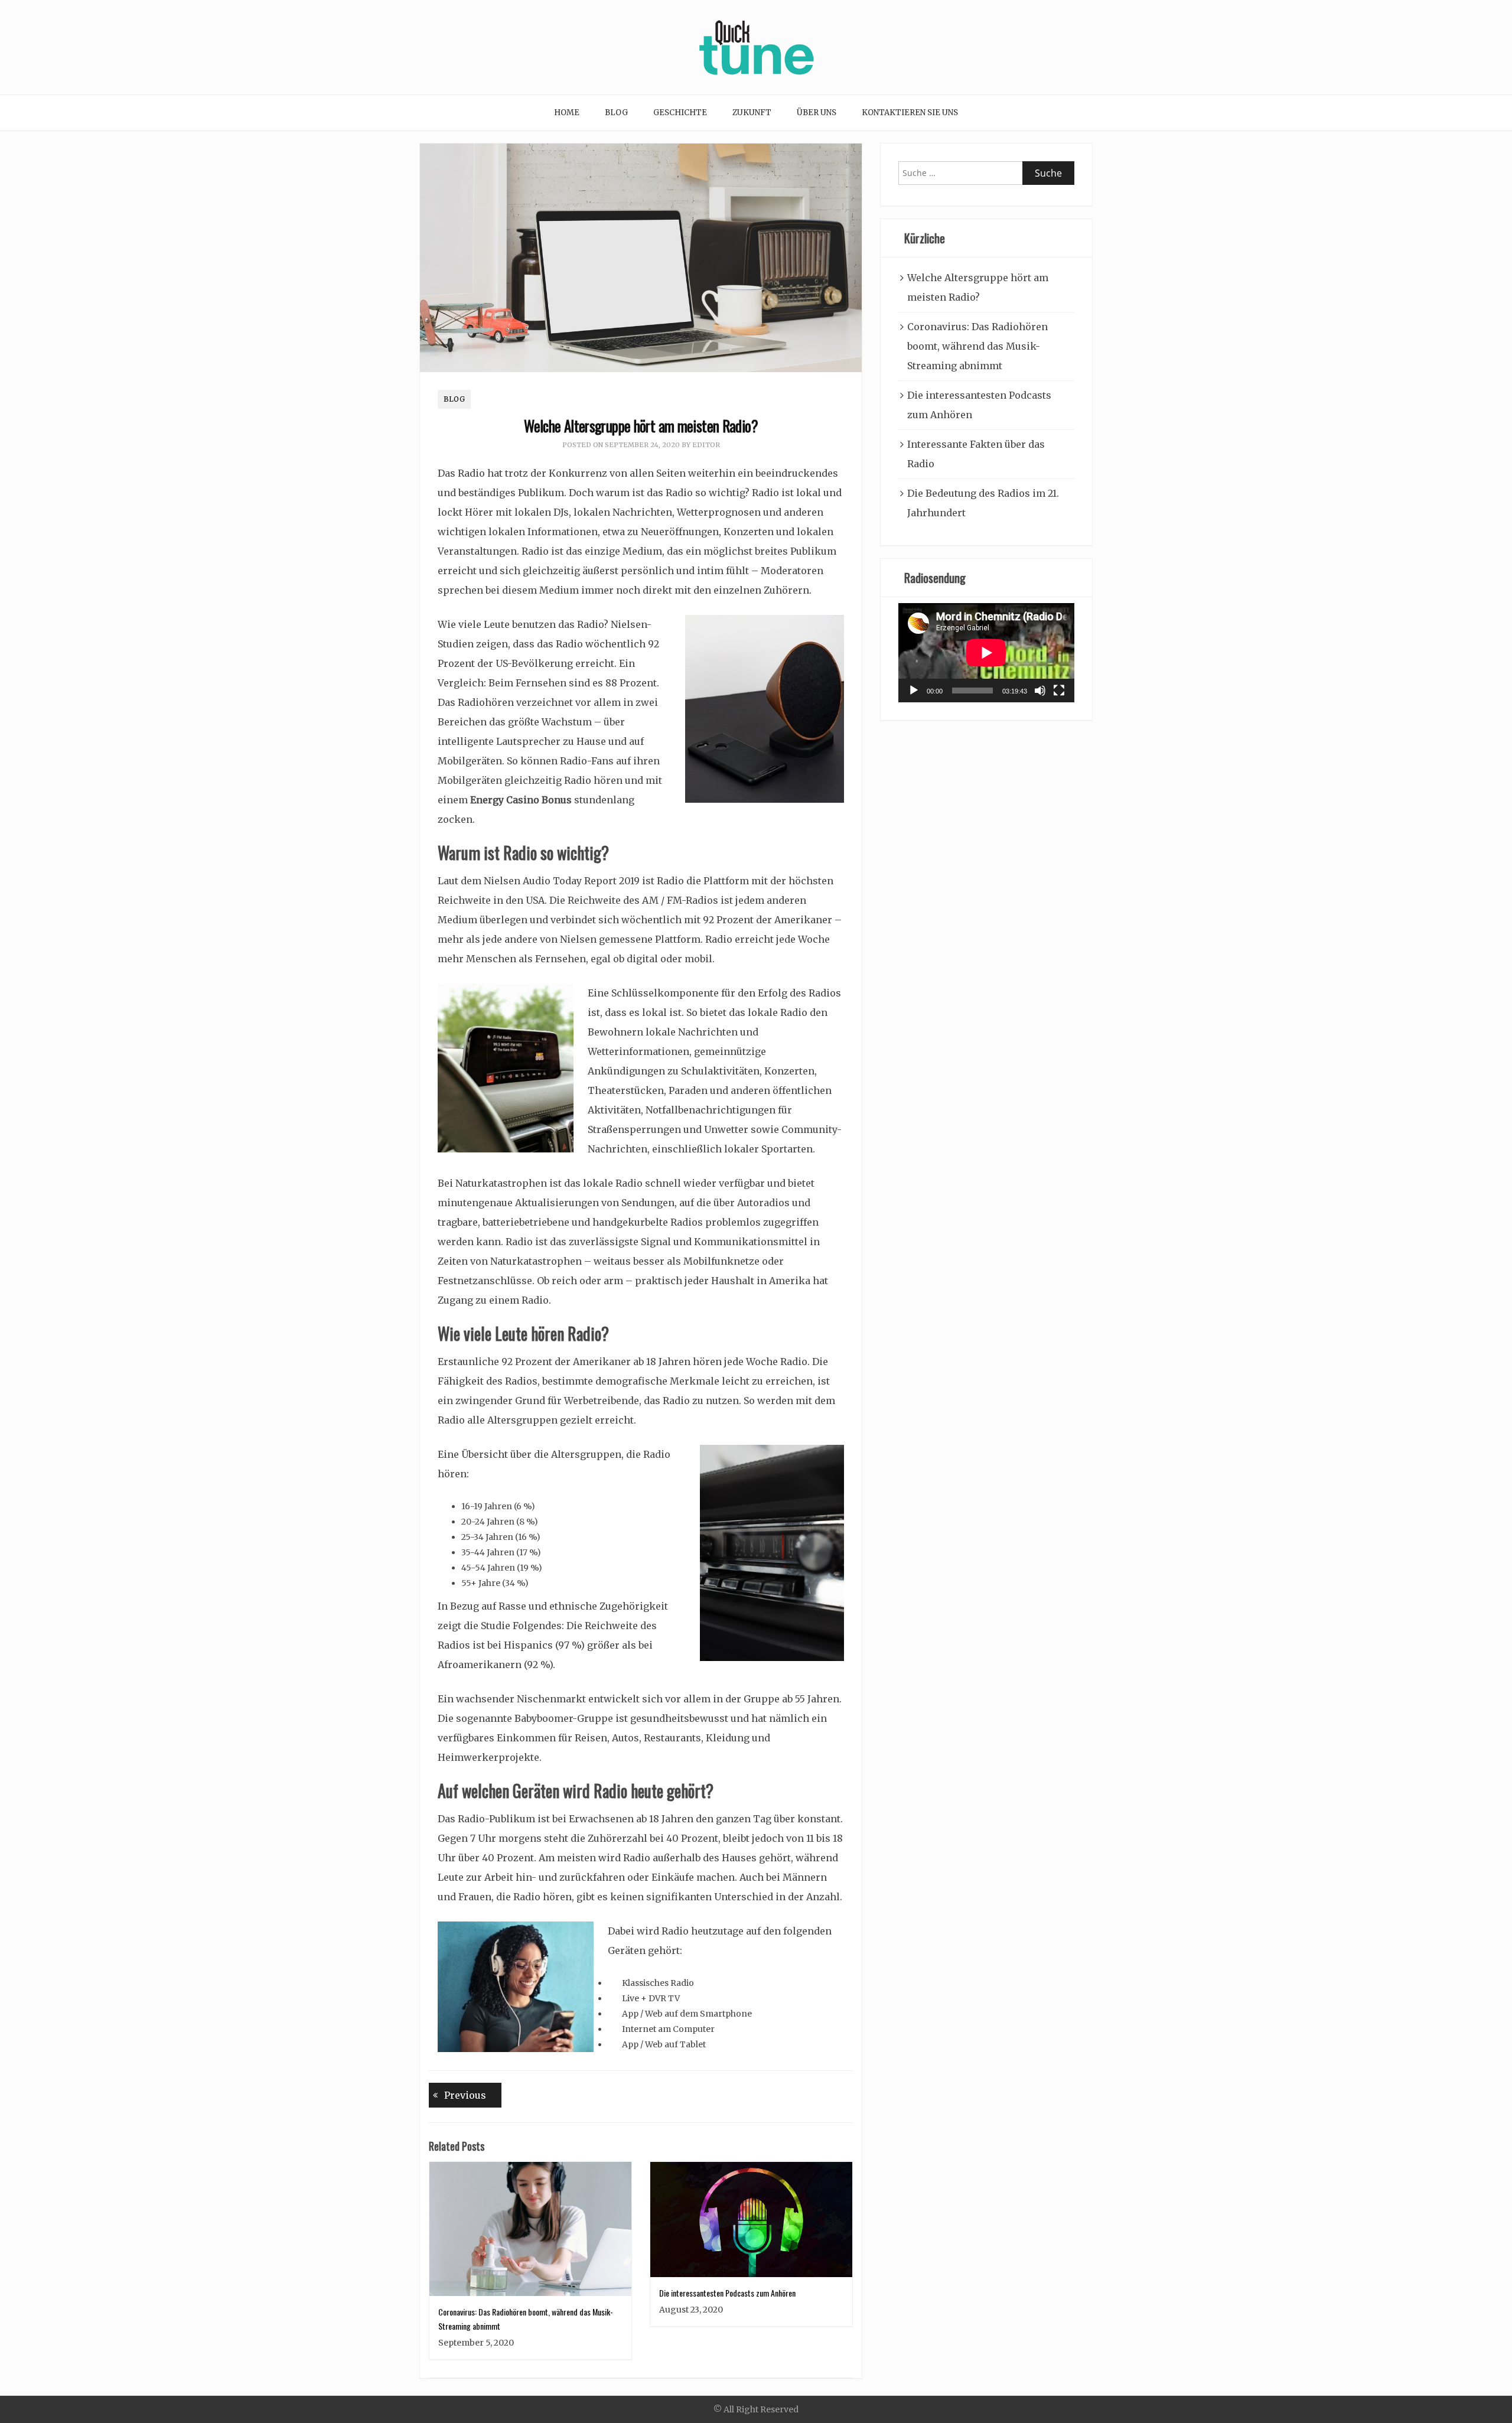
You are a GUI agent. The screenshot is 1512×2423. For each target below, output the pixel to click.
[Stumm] (1040, 691)
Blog (616, 113)
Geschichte (680, 113)
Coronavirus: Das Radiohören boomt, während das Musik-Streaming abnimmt (977, 346)
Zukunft (752, 113)
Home (567, 113)
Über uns (817, 113)
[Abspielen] (914, 691)
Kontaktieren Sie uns (910, 113)
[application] (986, 653)
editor (706, 445)
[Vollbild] (1059, 691)
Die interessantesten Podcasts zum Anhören (727, 2293)
